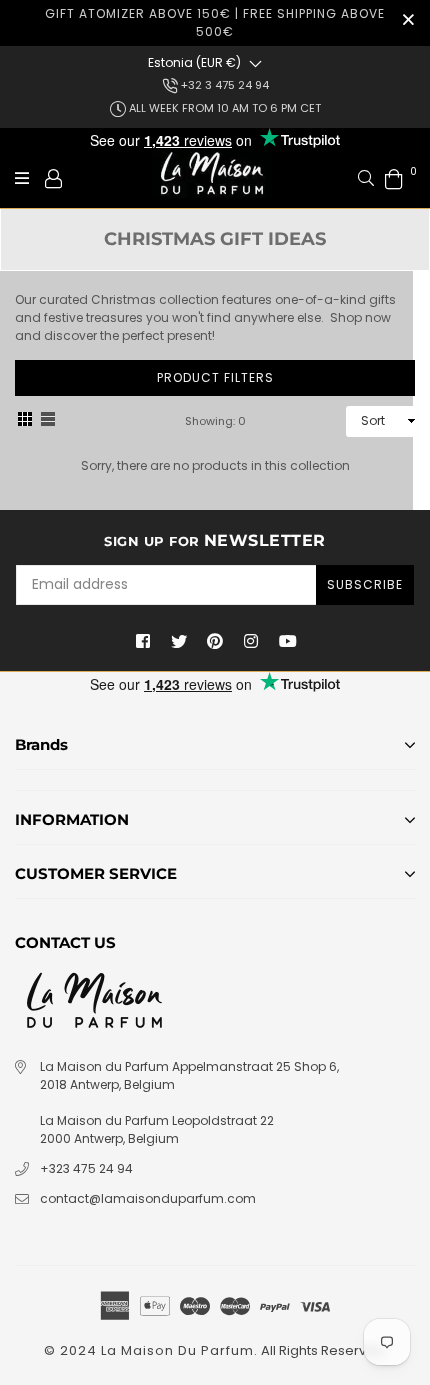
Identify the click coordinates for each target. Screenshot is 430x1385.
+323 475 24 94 (86, 1168)
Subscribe (365, 584)
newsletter (215, 540)
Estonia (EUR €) (194, 62)
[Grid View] (25, 421)
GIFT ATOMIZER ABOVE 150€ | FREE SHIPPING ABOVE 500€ (215, 22)
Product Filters (215, 377)
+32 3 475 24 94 (223, 85)
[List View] (48, 421)
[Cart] (394, 177)
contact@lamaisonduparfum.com (148, 1198)
